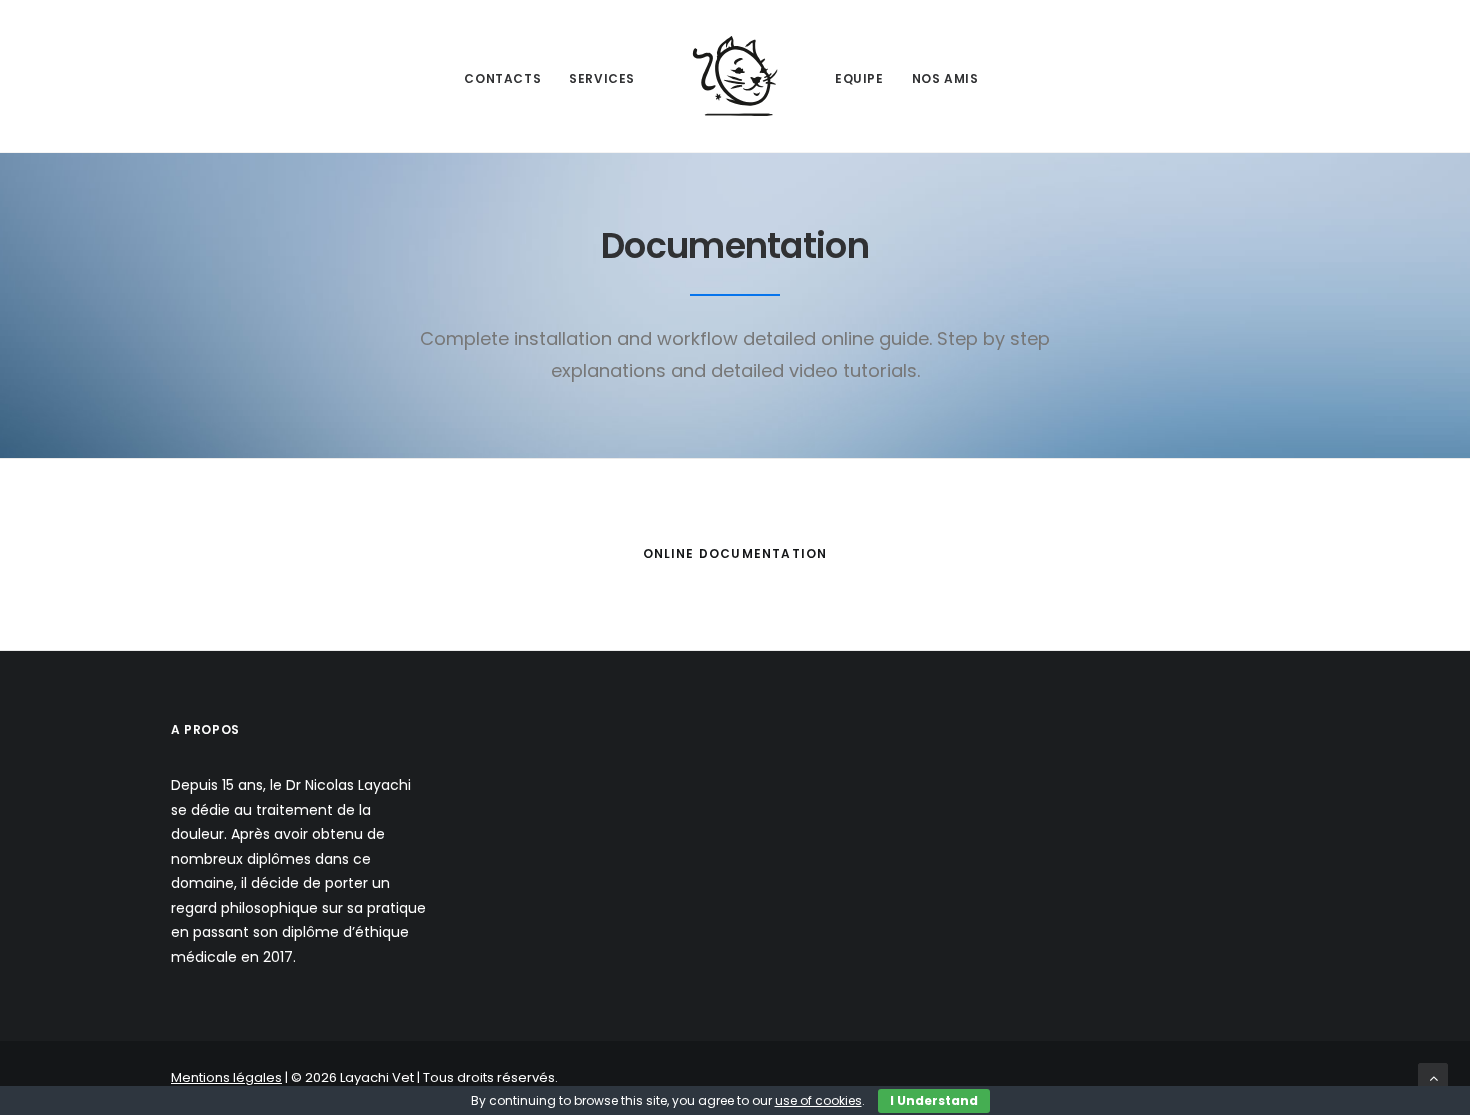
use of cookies (818, 1100)
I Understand (934, 1100)
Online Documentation (735, 553)
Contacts (502, 78)
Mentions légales (226, 1077)
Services (602, 78)
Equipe (859, 78)
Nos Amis (945, 78)
